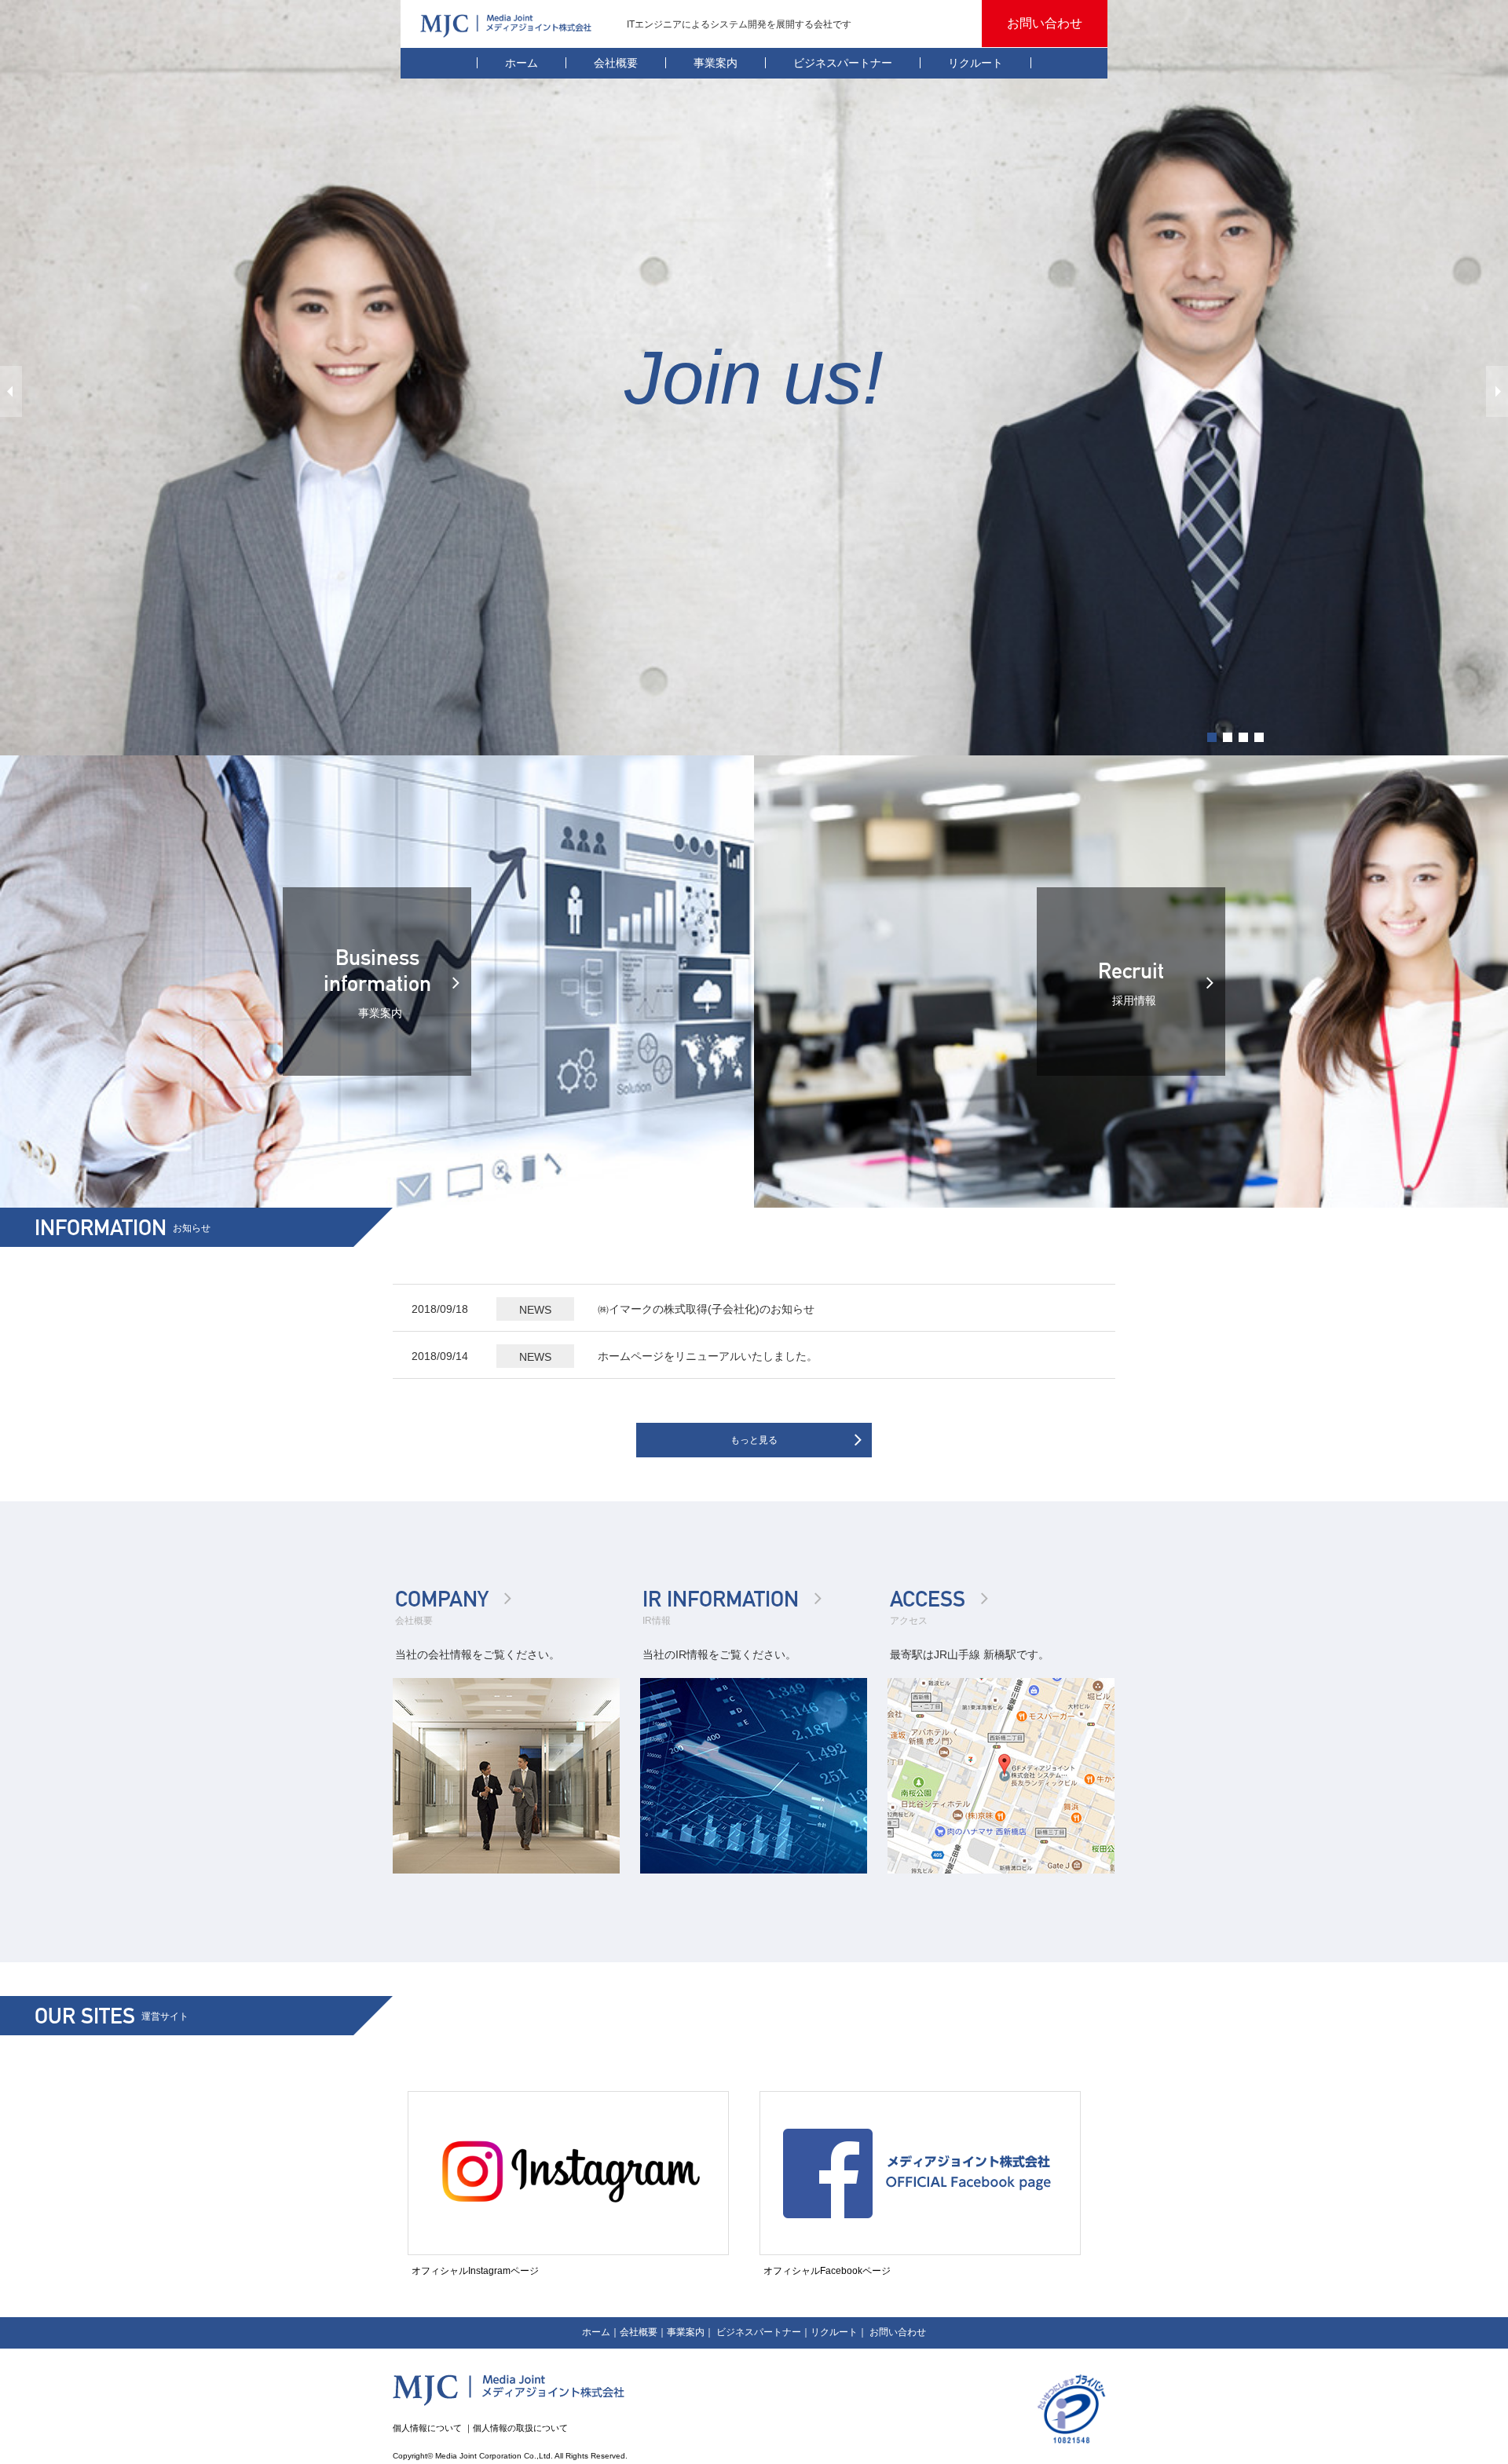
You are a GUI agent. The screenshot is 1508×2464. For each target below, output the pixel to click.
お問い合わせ (898, 2332)
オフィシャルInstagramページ (475, 2271)
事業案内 (716, 63)
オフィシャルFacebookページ (827, 2271)
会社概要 (616, 63)
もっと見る (754, 1440)
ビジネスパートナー (843, 63)
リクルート (975, 63)
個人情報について (427, 2428)
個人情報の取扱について (520, 2428)
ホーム (522, 63)
